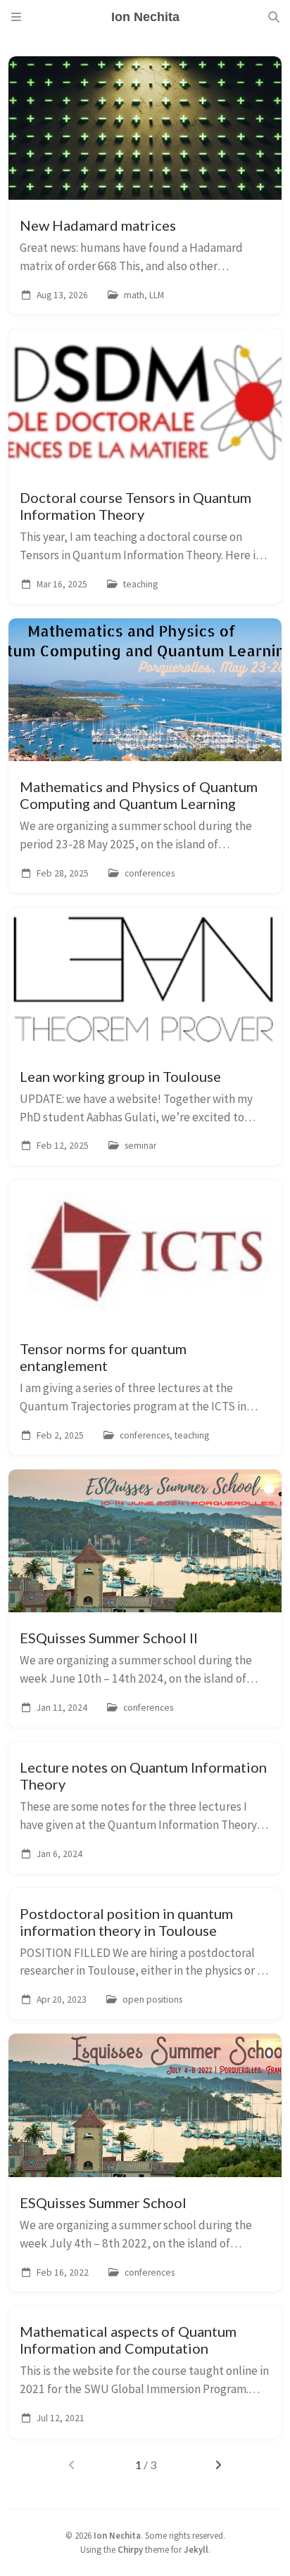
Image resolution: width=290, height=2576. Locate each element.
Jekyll (196, 2549)
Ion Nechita (117, 2535)
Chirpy (130, 2549)
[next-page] (219, 2465)
